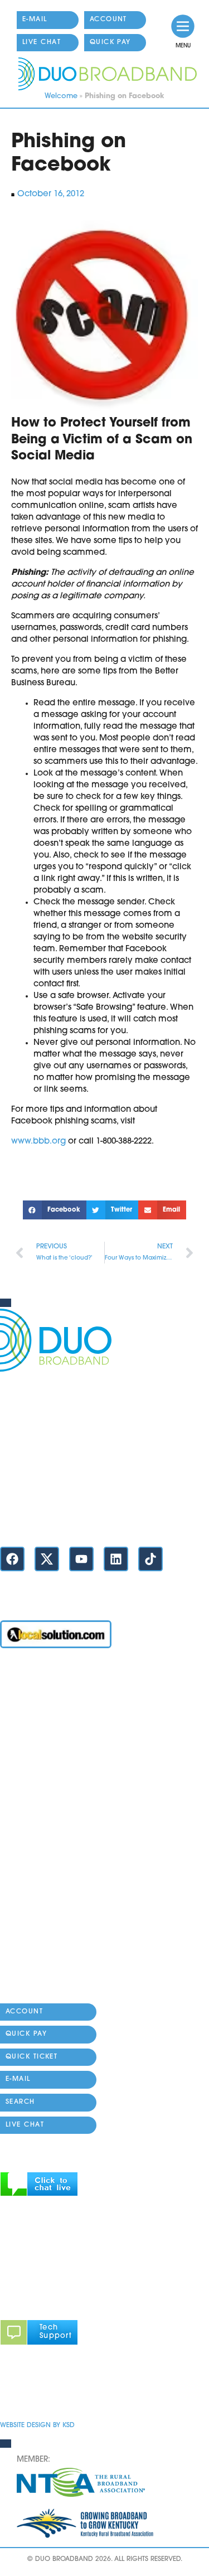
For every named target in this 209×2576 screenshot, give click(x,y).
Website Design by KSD (37, 2425)
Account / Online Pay (43, 1679)
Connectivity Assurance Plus (56, 1912)
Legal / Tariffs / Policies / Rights (62, 1954)
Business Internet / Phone (50, 1700)
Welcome (61, 96)
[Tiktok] (150, 1559)
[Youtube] (81, 1559)
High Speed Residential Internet (63, 1721)
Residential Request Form (51, 1827)
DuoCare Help (29, 1933)
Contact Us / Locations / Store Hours (72, 1520)
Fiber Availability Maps (46, 1806)
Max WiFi (18, 1742)
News (11, 1890)
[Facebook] (12, 1559)
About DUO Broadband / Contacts (69, 1975)
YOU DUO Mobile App (44, 1763)
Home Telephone (35, 1785)
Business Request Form (45, 1848)
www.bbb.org (38, 1142)
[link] (183, 26)
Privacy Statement (36, 2392)
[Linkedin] (116, 1559)
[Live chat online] (39, 2194)
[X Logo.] (47, 1559)
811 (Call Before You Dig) (50, 1869)
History (14, 1996)
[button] (55, 1210)
